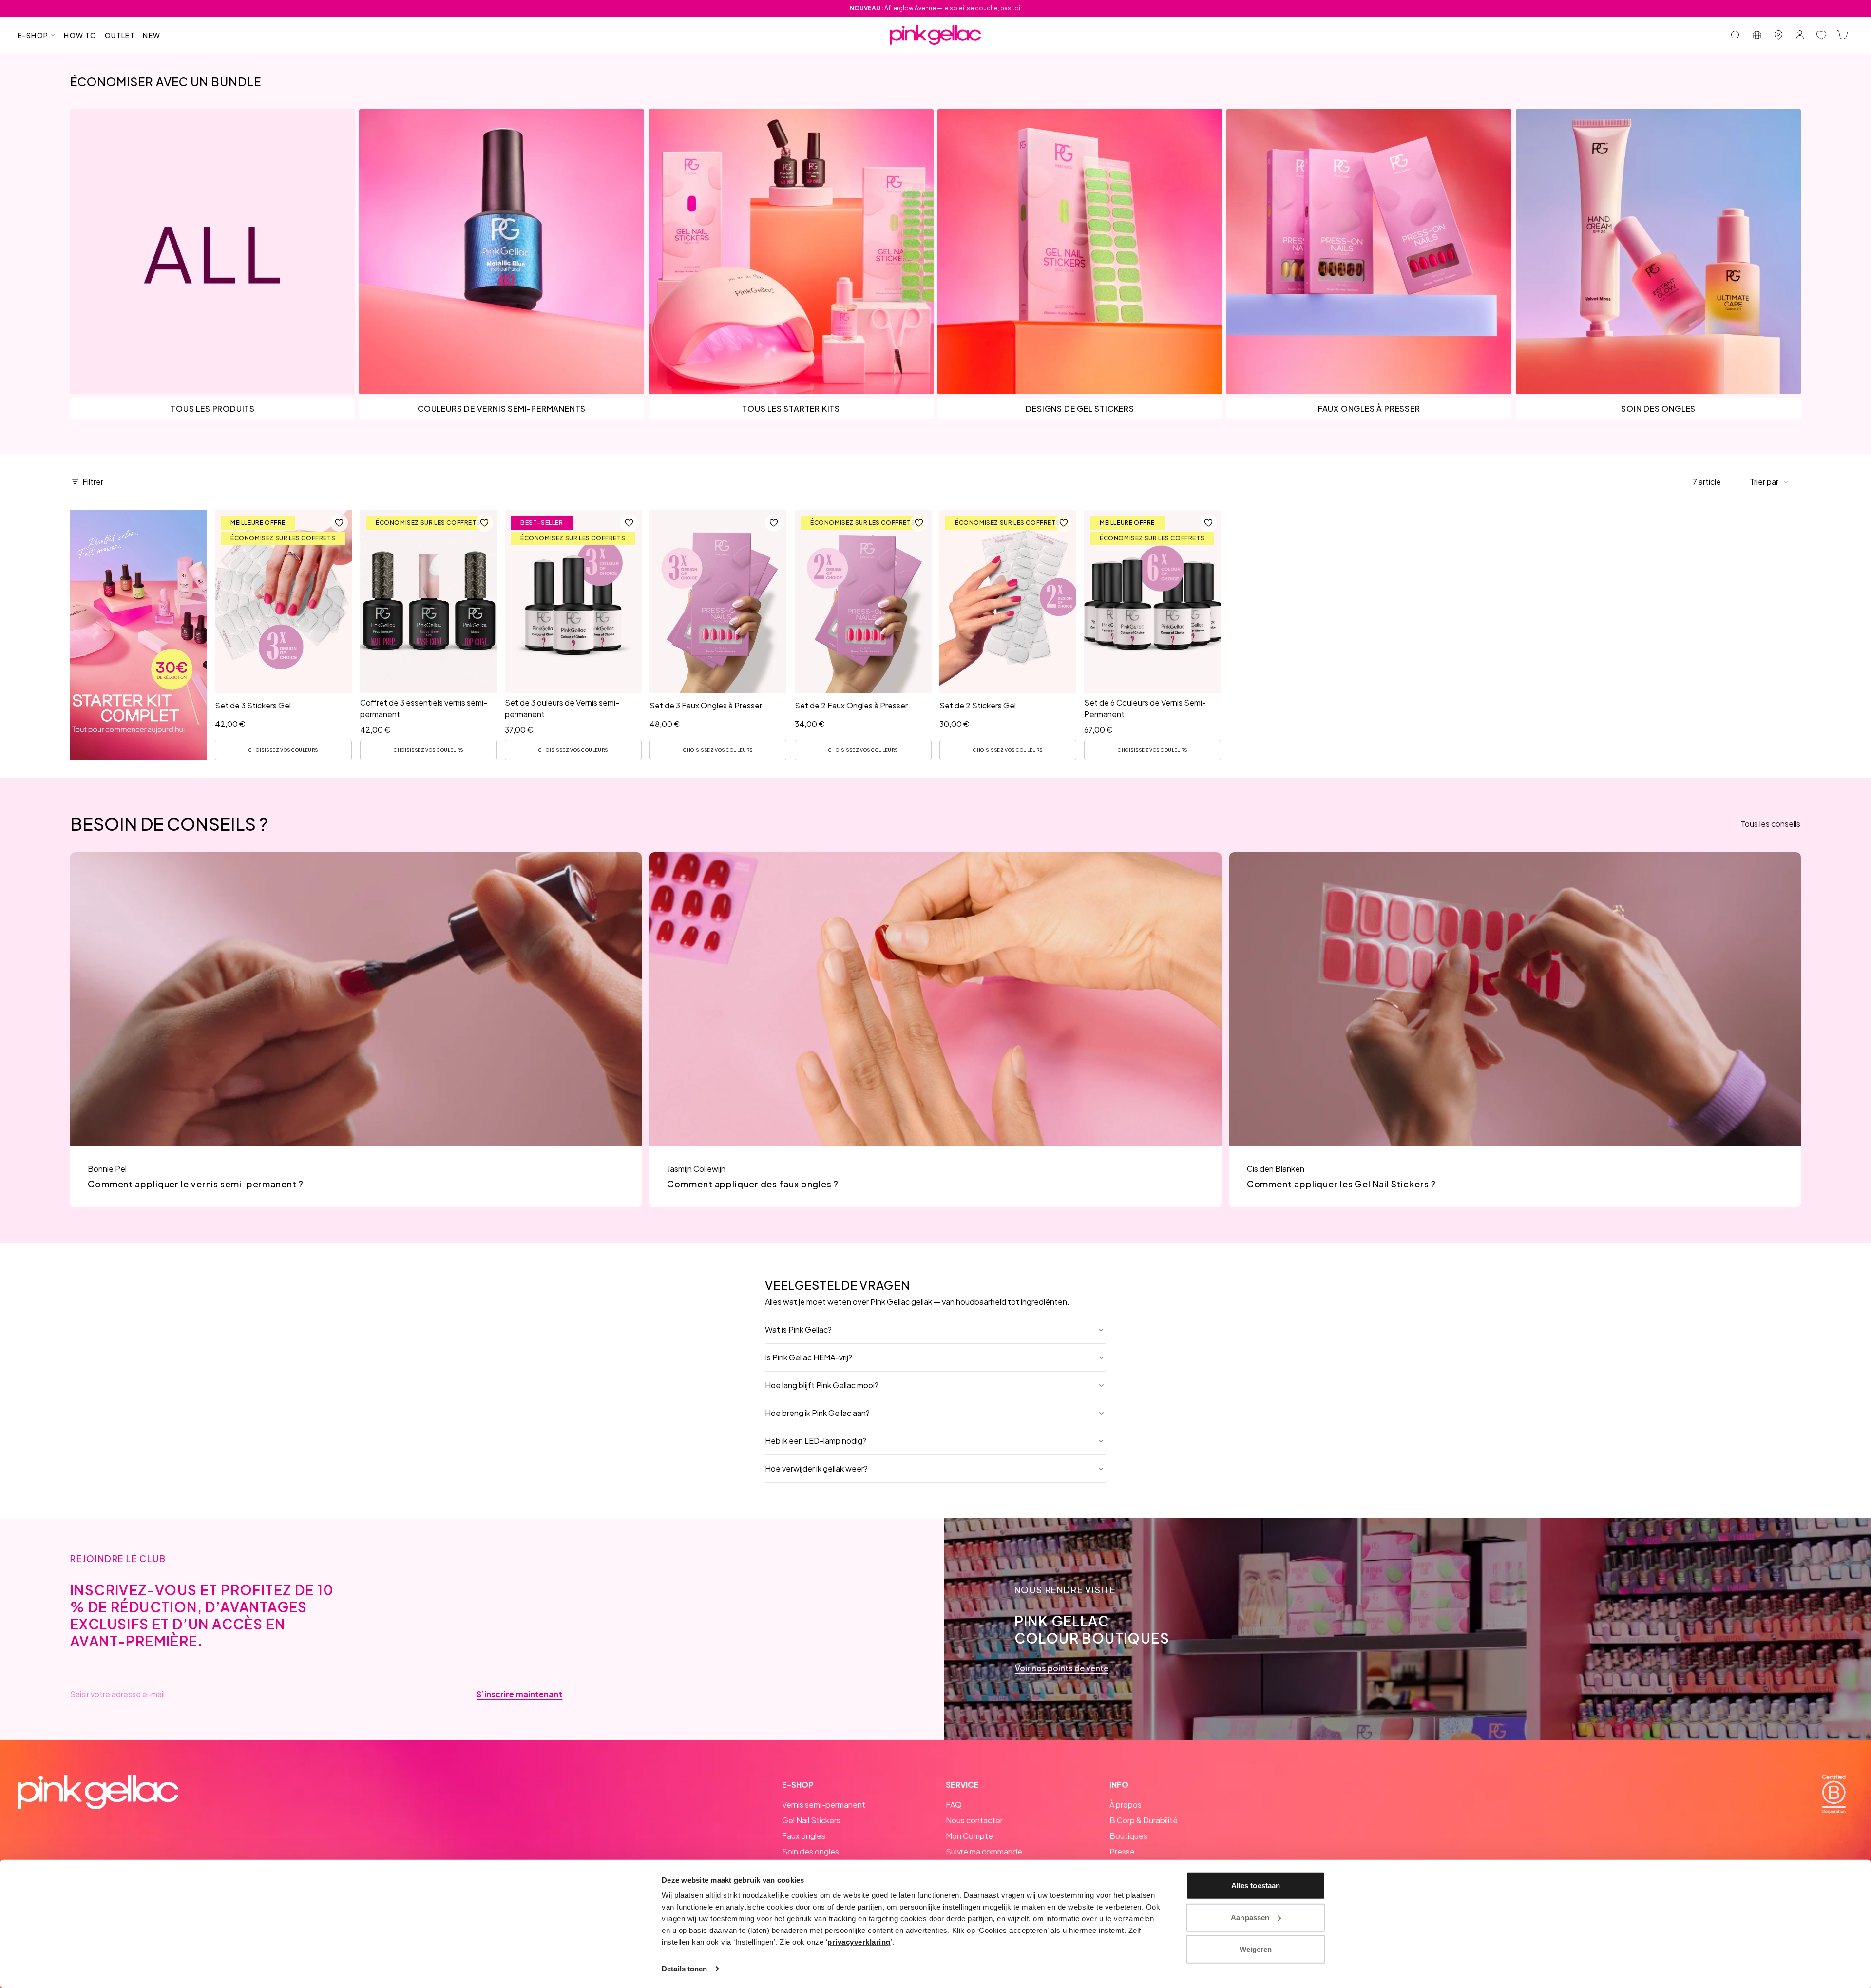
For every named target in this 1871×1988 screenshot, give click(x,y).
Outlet (120, 35)
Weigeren (1256, 1949)
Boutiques (1128, 1836)
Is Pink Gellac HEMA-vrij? (809, 1357)
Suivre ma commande (984, 1851)
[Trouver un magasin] (1778, 35)
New (152, 35)
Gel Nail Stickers (811, 1820)
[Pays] (1757, 35)
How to (80, 35)
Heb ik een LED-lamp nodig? (816, 1441)
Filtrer (93, 482)
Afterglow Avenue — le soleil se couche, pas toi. (936, 8)
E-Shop (33, 35)
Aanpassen (1250, 1917)
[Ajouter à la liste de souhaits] (340, 523)
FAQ (954, 1805)
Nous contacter (974, 1820)
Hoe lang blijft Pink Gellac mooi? (822, 1385)
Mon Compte (969, 1836)
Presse (1122, 1851)
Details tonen (684, 1969)
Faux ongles (804, 1836)
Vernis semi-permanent (824, 1805)
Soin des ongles (811, 1851)
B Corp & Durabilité (1144, 1820)
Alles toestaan (1256, 1885)
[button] (1770, 482)
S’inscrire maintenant (519, 1694)
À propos (1126, 1805)
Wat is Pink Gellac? (798, 1329)
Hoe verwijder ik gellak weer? (816, 1468)
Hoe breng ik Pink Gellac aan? (817, 1413)
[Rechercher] (1736, 35)
